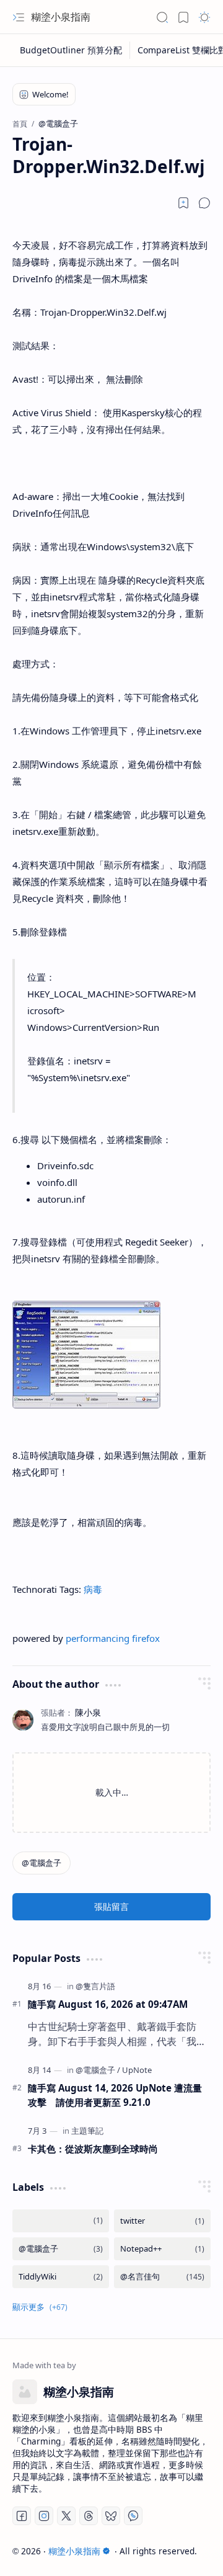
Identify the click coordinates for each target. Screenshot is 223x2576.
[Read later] (183, 203)
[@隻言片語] (95, 1986)
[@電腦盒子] (42, 1863)
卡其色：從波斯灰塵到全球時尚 (93, 2149)
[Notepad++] (162, 2249)
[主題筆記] (87, 2131)
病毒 (93, 1589)
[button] (19, 17)
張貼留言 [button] (111, 1906)
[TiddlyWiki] (61, 2277)
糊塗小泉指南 (61, 17)
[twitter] (162, 2221)
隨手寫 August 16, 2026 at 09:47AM (108, 2004)
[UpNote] (137, 2070)
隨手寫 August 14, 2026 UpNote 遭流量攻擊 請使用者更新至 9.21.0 (115, 2095)
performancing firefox (113, 1638)
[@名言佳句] (162, 2277)
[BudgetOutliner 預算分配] (71, 50)
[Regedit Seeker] (86, 1405)
